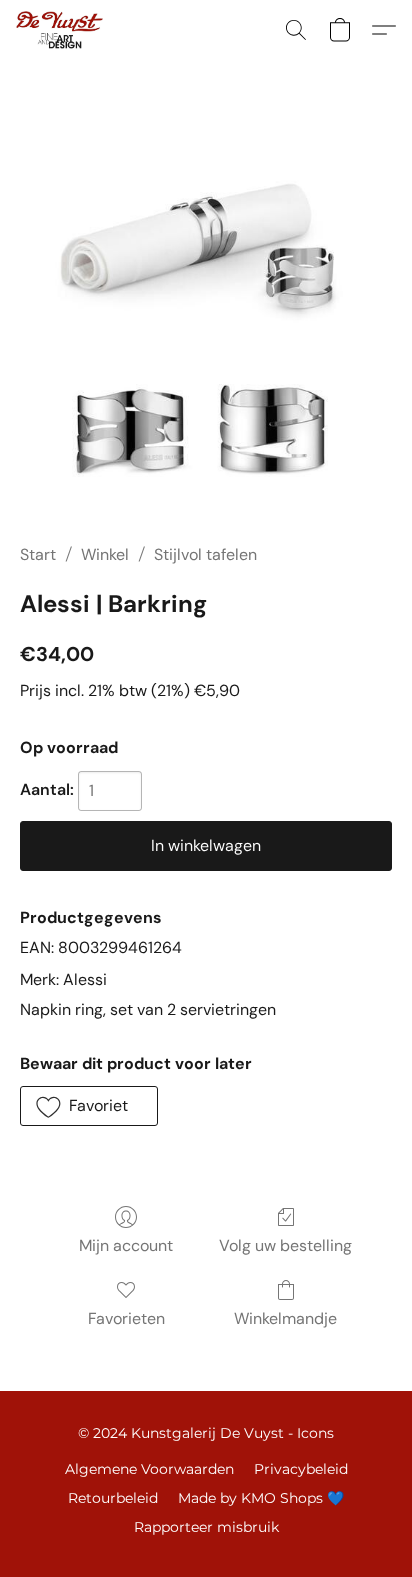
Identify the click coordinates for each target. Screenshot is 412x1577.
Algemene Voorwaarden (149, 1469)
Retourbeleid (113, 1498)
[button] (61, 30)
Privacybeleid (301, 1469)
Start (38, 554)
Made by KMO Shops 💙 (261, 1498)
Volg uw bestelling (285, 1245)
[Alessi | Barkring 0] (206, 326)
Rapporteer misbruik (206, 1527)
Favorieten (126, 1318)
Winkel (105, 554)
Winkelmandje (285, 1318)
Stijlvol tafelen (205, 554)
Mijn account (126, 1245)
